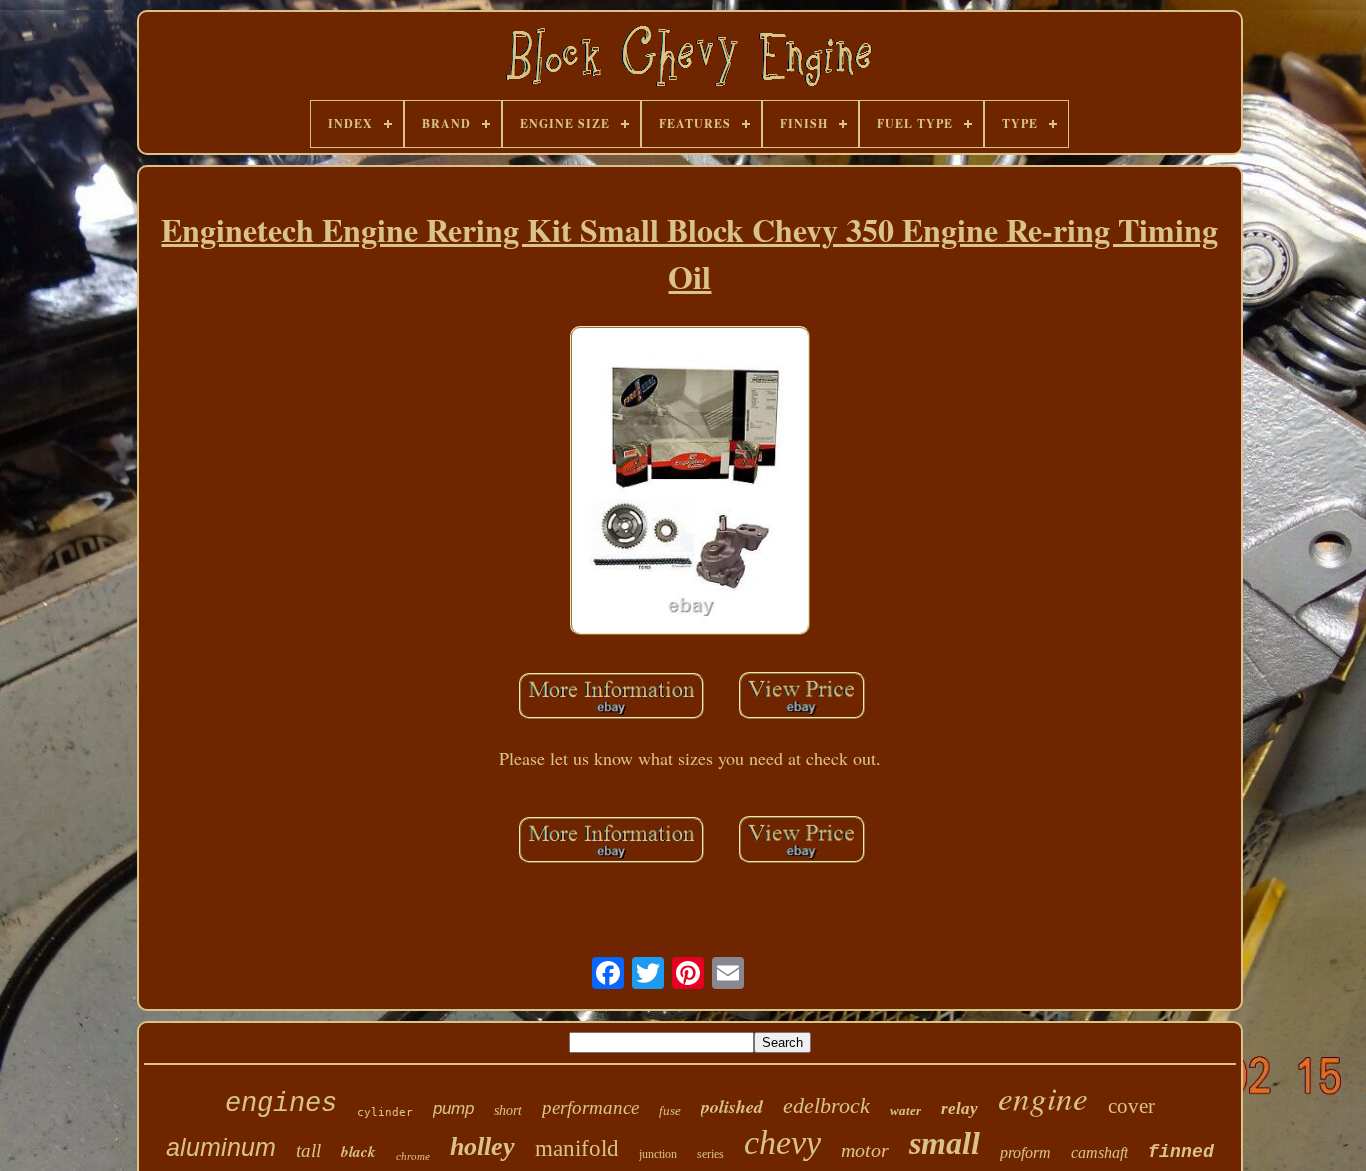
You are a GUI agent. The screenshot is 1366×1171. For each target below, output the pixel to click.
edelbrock (826, 1105)
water (905, 1110)
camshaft (1099, 1152)
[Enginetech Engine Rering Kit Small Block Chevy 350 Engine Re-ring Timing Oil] (690, 483)
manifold (577, 1148)
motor (865, 1150)
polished (732, 1106)
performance (590, 1107)
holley (482, 1146)
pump (453, 1108)
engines (281, 1104)
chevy (782, 1142)
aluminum (221, 1147)
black (358, 1151)
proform (1025, 1152)
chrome (413, 1156)
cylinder (385, 1112)
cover (1131, 1106)
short (508, 1110)
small (944, 1143)
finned (1181, 1152)
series (710, 1154)
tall (308, 1150)
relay (959, 1108)
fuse (670, 1110)
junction (658, 1154)
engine (1043, 1097)
